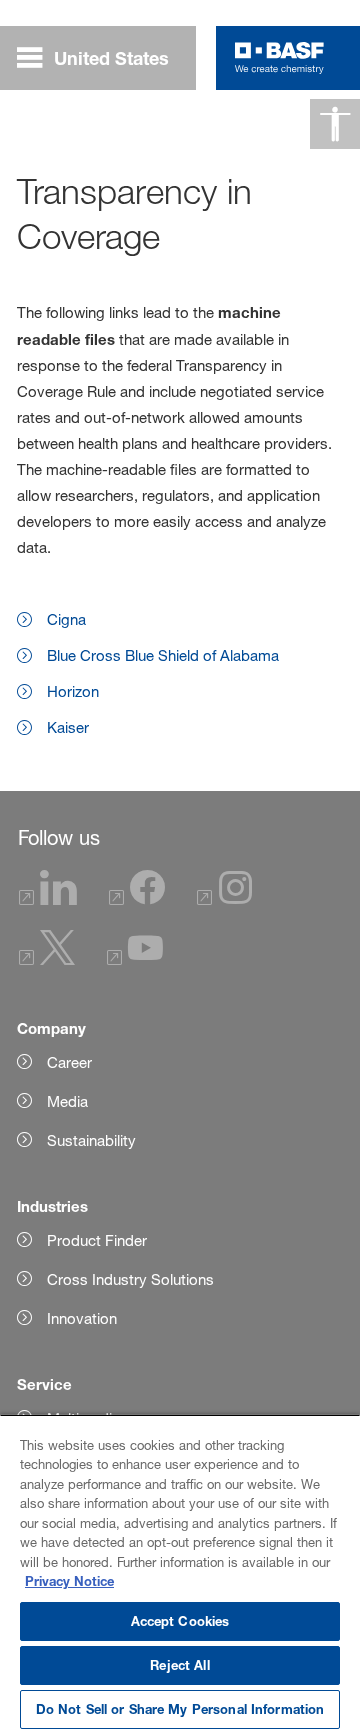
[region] (180, 1574)
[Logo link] (279, 58)
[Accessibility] (335, 124)
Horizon (73, 691)
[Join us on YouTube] (135, 959)
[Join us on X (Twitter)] (47, 959)
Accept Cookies (180, 1621)
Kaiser (68, 727)
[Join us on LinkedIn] (48, 899)
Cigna (66, 619)
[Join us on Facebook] (137, 899)
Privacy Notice (69, 1581)
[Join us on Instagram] (225, 899)
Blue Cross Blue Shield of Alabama (163, 655)
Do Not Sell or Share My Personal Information (180, 1709)
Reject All (179, 1665)
